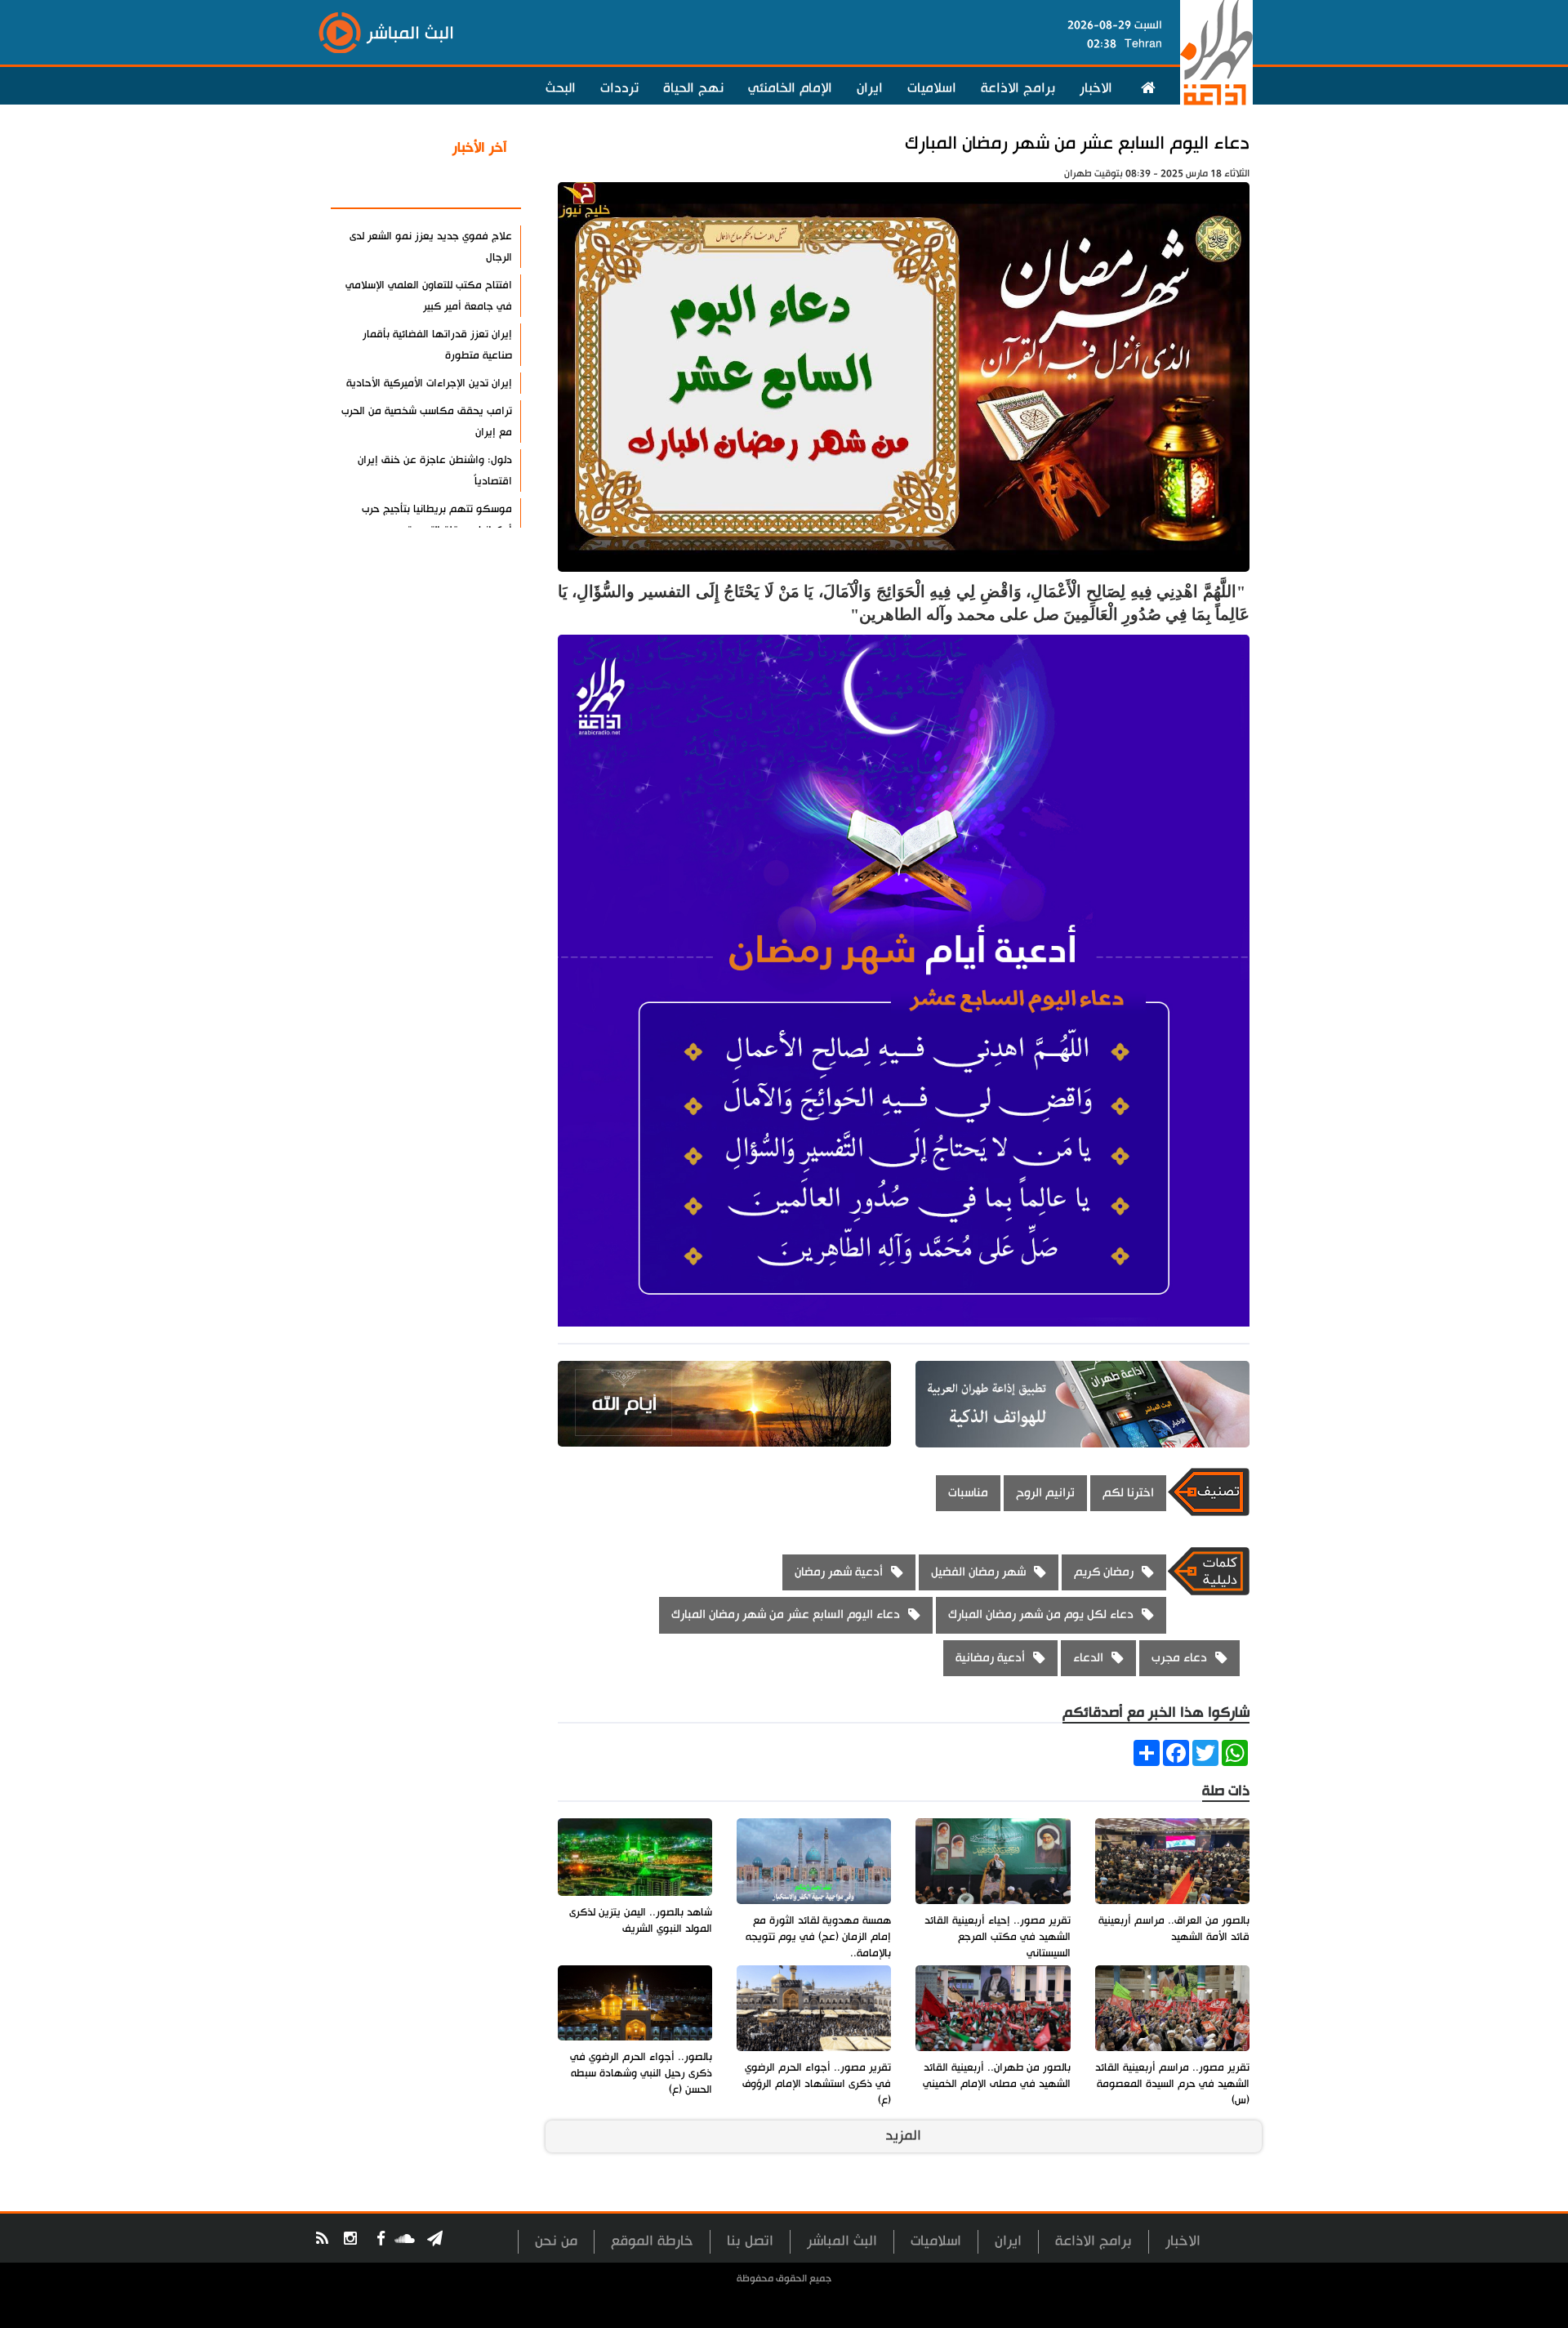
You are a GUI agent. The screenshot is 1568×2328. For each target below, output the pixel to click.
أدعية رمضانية (990, 1658)
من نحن (556, 2241)
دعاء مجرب (1179, 1658)
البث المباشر (842, 2241)
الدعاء (1088, 1658)
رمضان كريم (1104, 1572)
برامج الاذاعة (1018, 88)
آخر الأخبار (480, 148)
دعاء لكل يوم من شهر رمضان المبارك (1041, 1614)
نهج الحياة (693, 88)
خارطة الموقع (652, 2241)
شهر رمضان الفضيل (978, 1572)
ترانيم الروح (1045, 1493)
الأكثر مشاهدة (465, 187)
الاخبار (1096, 88)
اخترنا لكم (1128, 1493)
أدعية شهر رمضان (839, 1572)
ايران (870, 88)
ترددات (619, 88)
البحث (561, 88)
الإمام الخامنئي (790, 88)
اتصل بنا (750, 2241)
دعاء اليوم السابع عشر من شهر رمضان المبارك (1077, 143)
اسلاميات (932, 88)
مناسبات (968, 1493)
